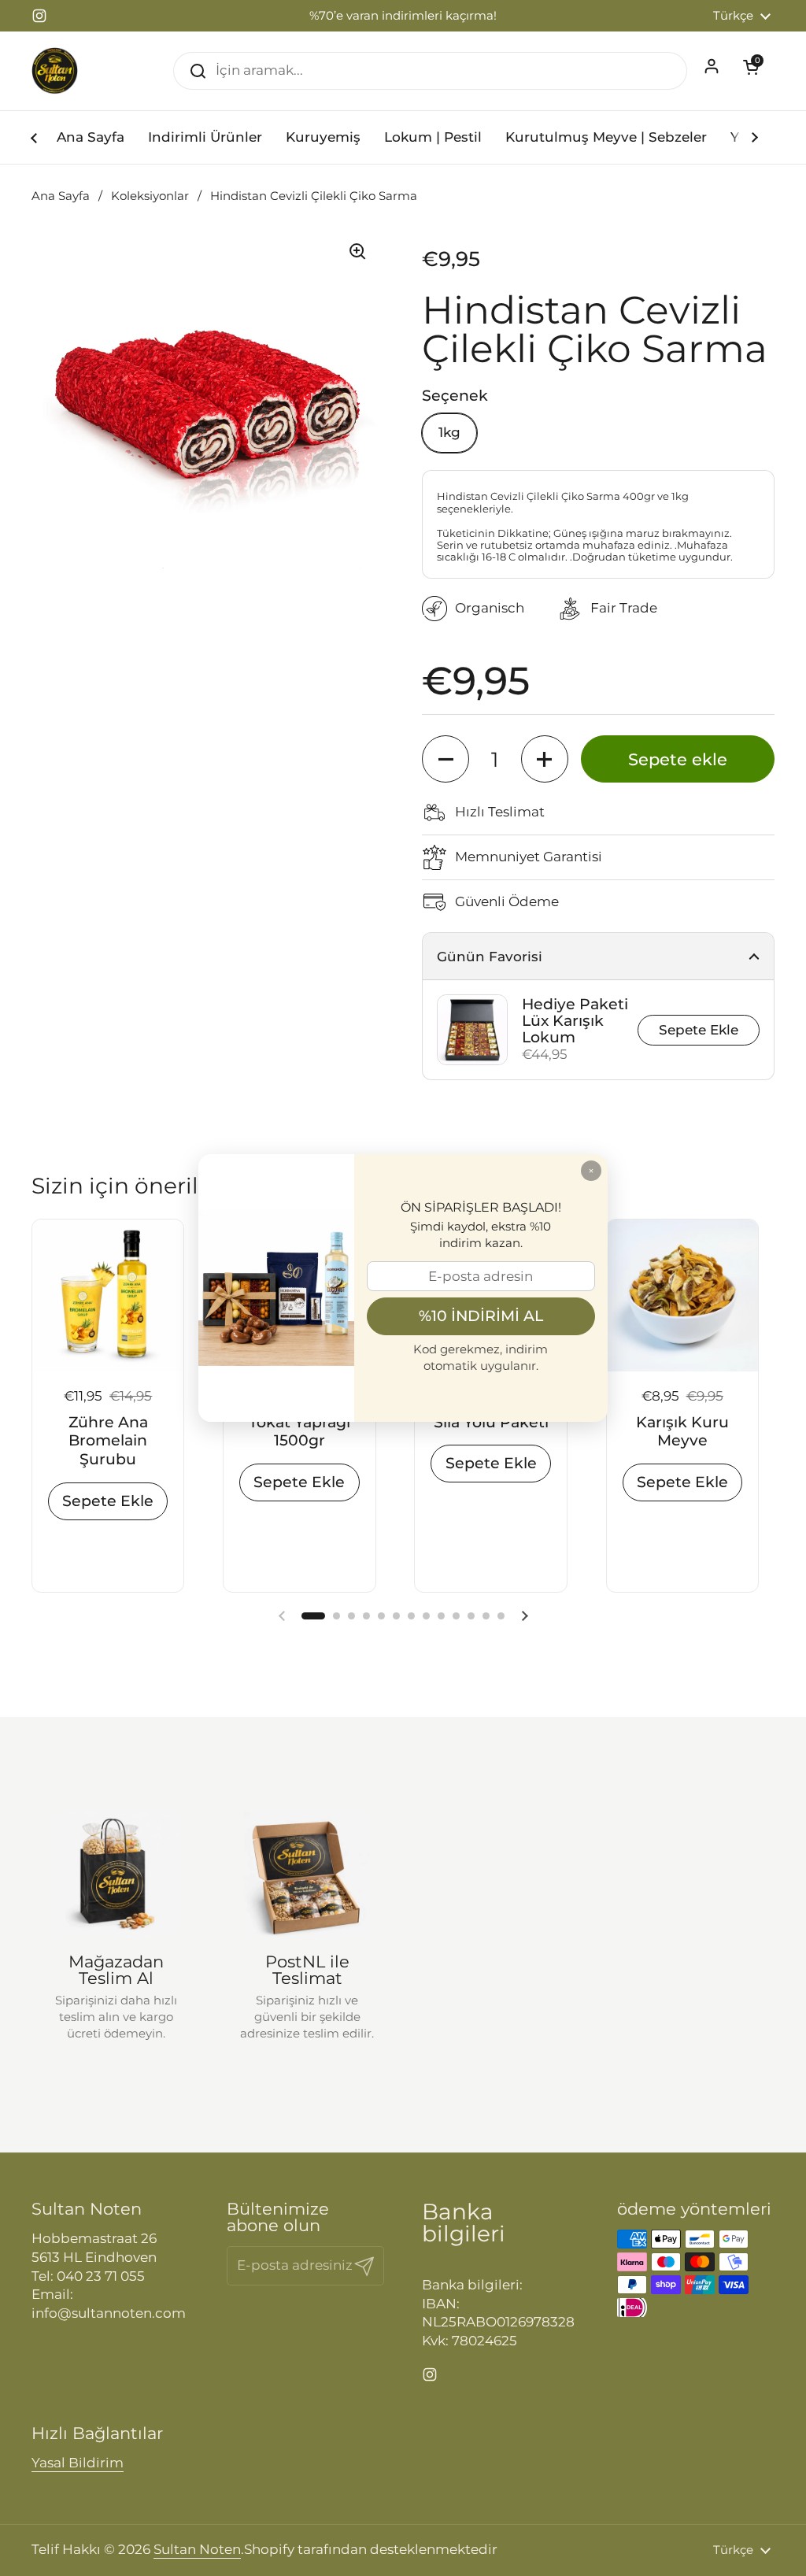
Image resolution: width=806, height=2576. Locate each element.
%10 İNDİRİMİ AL (481, 1316)
